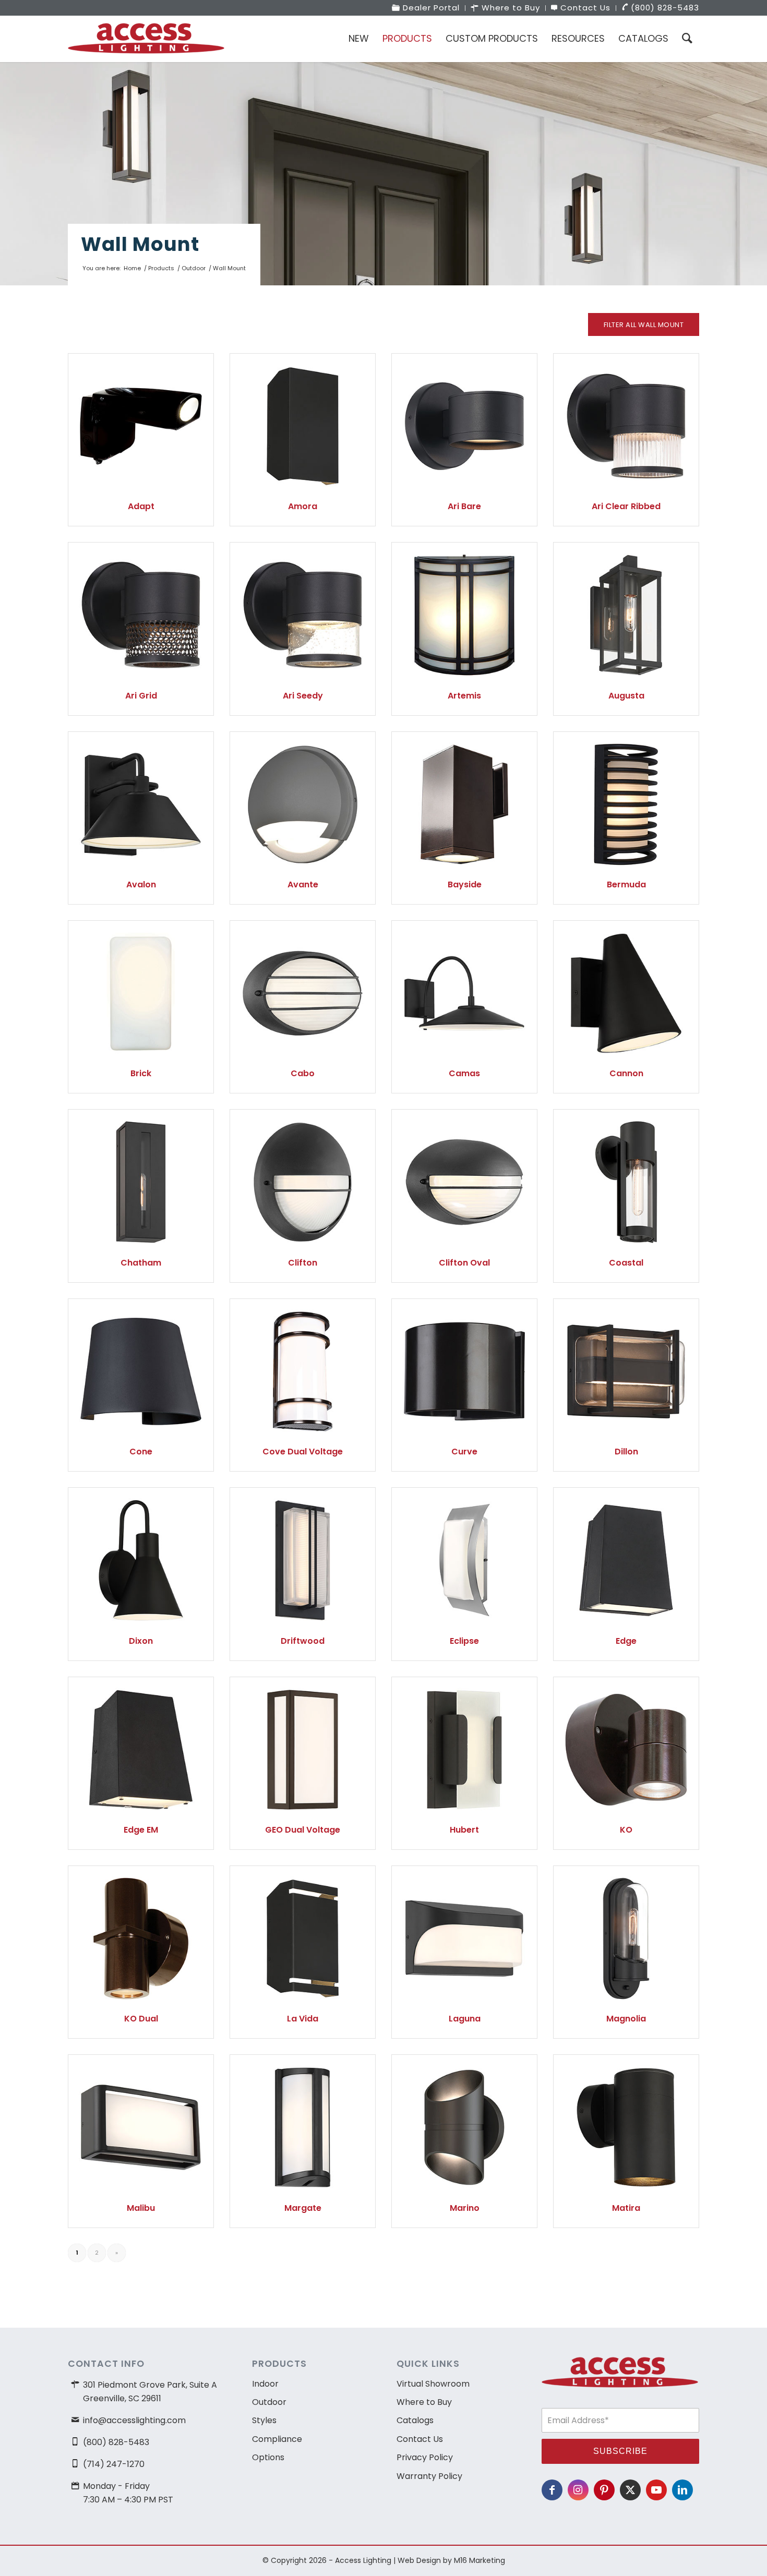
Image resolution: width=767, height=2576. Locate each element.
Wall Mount (140, 244)
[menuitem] (426, 8)
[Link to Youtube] (656, 2490)
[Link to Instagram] (578, 2490)
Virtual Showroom (433, 2384)
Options (268, 2457)
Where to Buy (424, 2402)
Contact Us (420, 2439)
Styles (264, 2420)
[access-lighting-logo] (146, 39)
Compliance (277, 2439)
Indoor (265, 2384)
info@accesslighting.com (134, 2420)
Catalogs (415, 2420)
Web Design (419, 2560)
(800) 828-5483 (116, 2442)
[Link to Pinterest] (604, 2490)
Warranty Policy (429, 2476)
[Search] (687, 39)
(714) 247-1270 (114, 2464)
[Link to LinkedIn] (682, 2490)
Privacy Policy (425, 2457)
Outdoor (269, 2402)
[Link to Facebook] (552, 2490)
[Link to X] (630, 2490)
